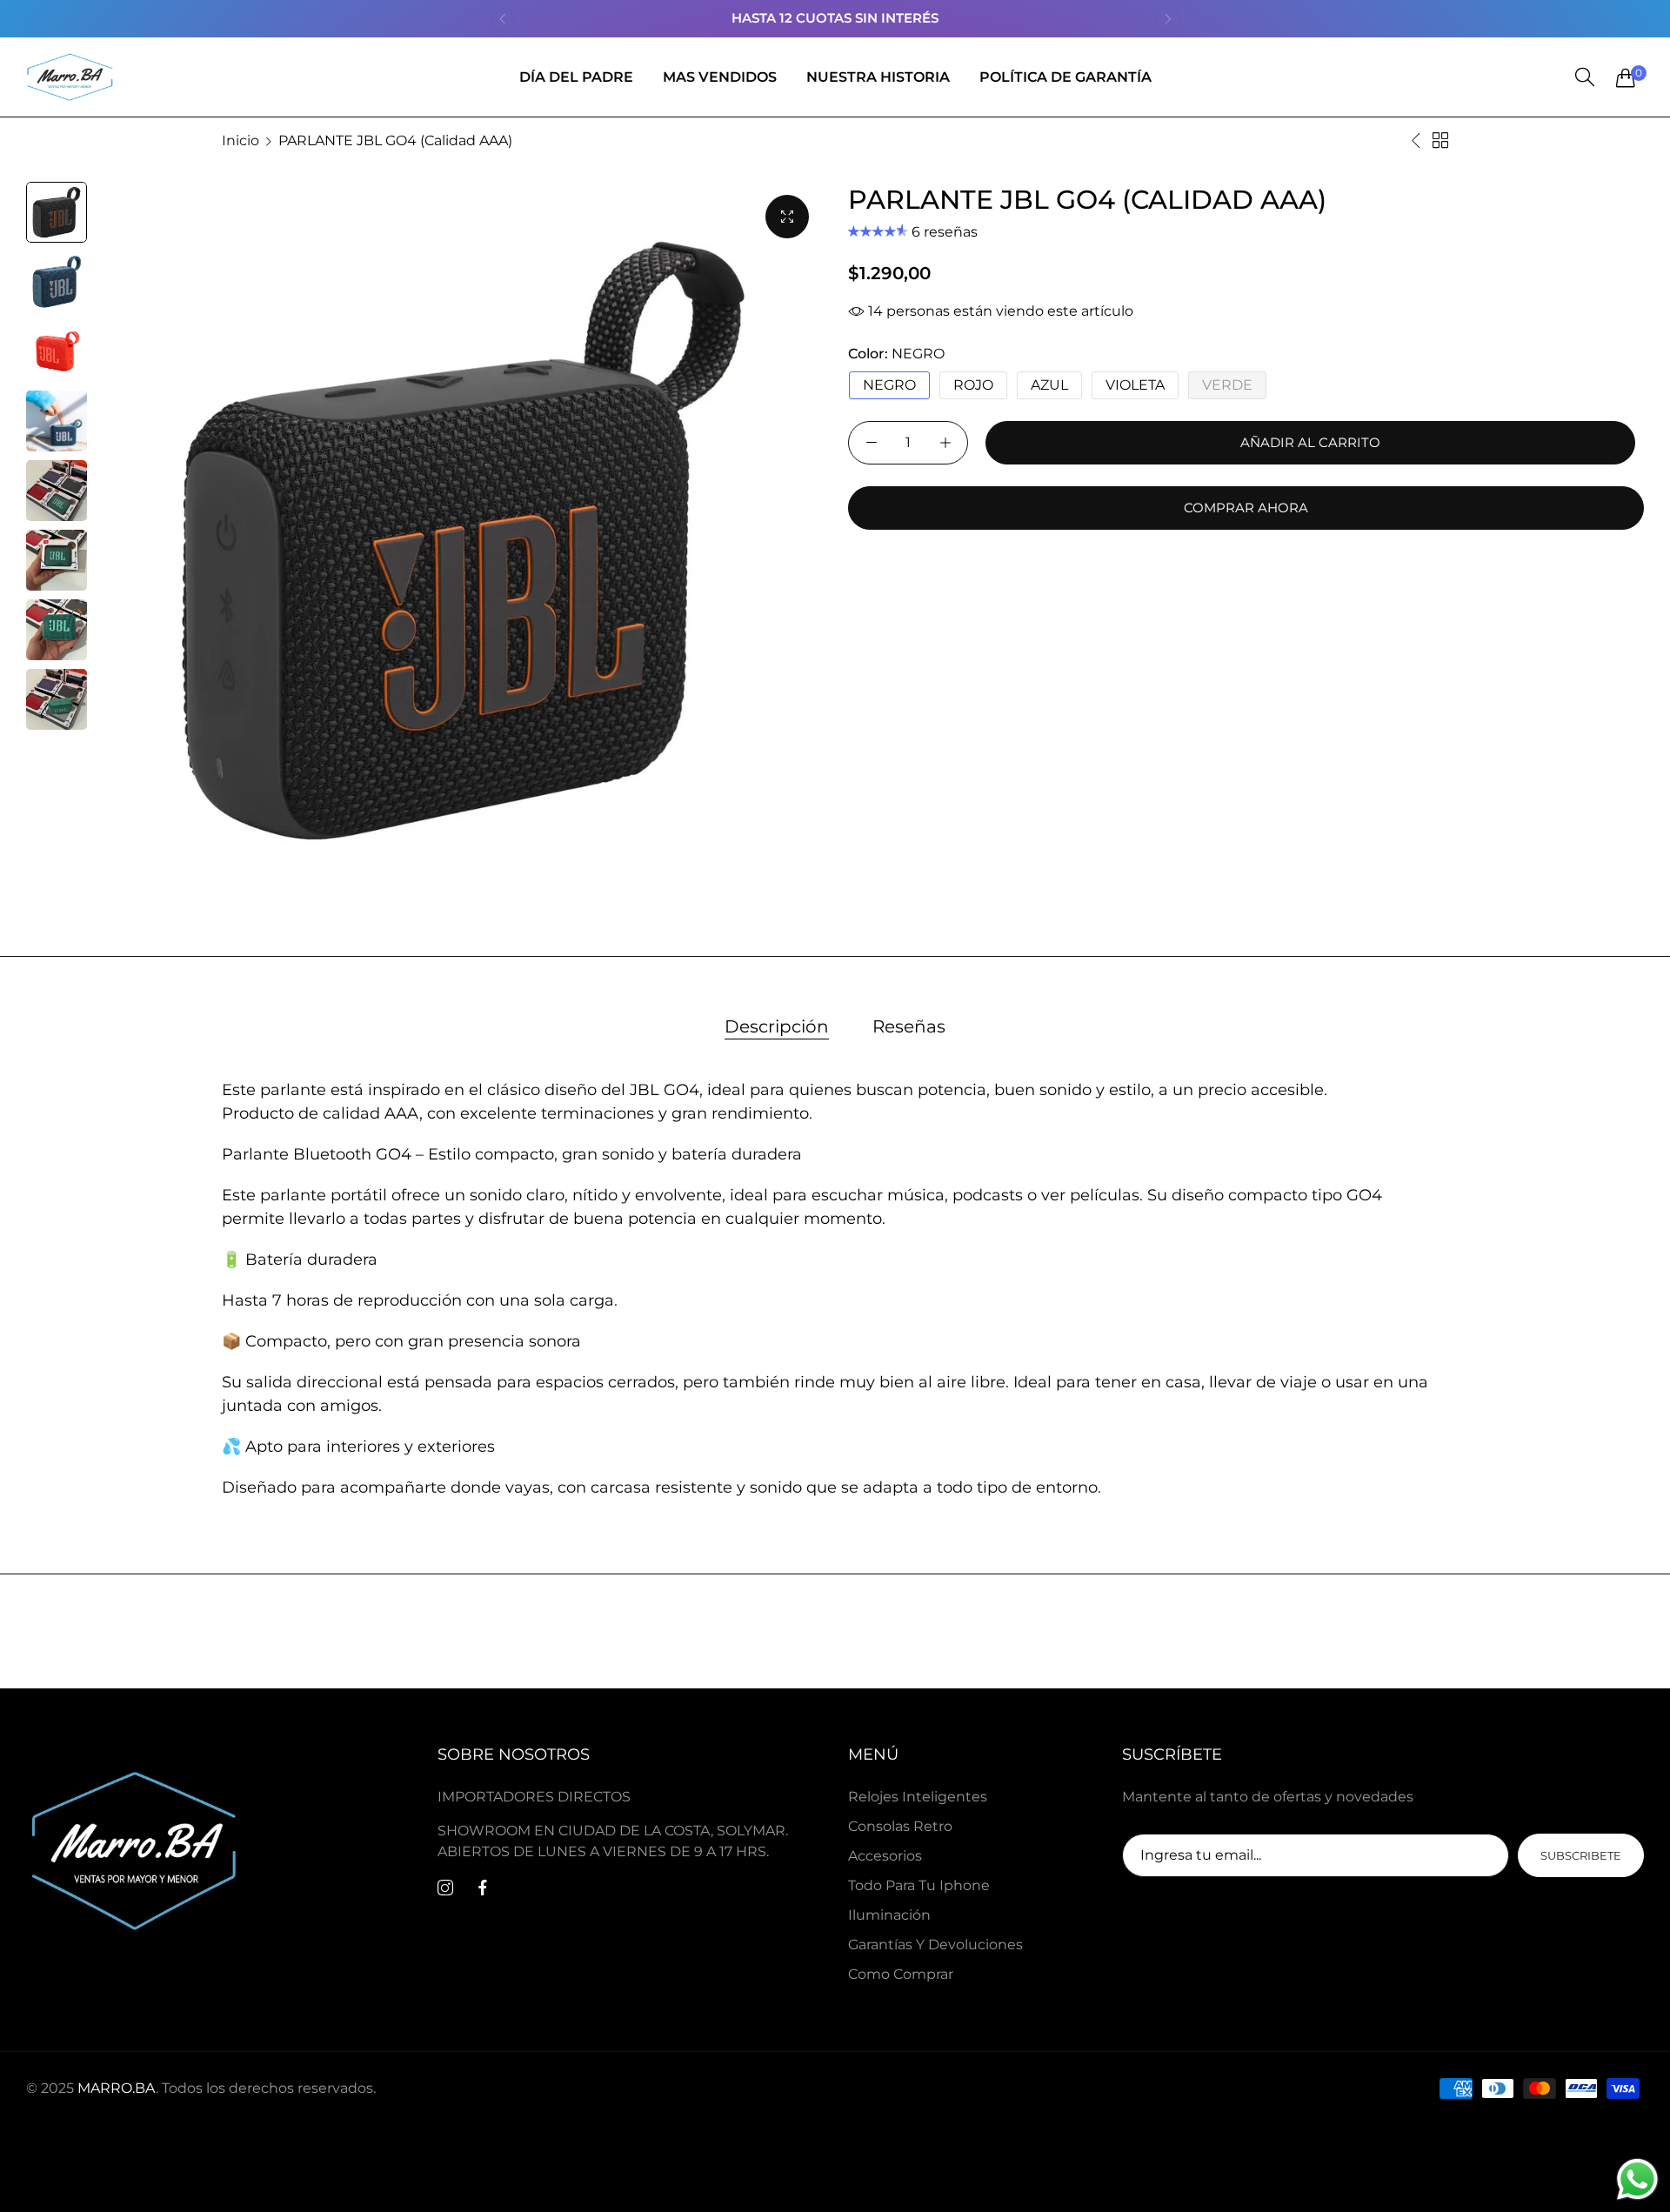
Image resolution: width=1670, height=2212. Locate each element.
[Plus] (945, 443)
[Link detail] (445, 1888)
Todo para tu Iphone (919, 1885)
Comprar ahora (1246, 508)
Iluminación (889, 1914)
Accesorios (885, 1855)
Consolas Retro (900, 1825)
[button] (502, 19)
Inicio (240, 140)
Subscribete (1581, 1854)
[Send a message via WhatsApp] (1637, 2179)
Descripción (777, 1026)
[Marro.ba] (70, 77)
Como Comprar (901, 1973)
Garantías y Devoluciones (935, 1944)
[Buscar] (1585, 77)
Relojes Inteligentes (918, 1796)
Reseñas (909, 1026)
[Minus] (871, 443)
